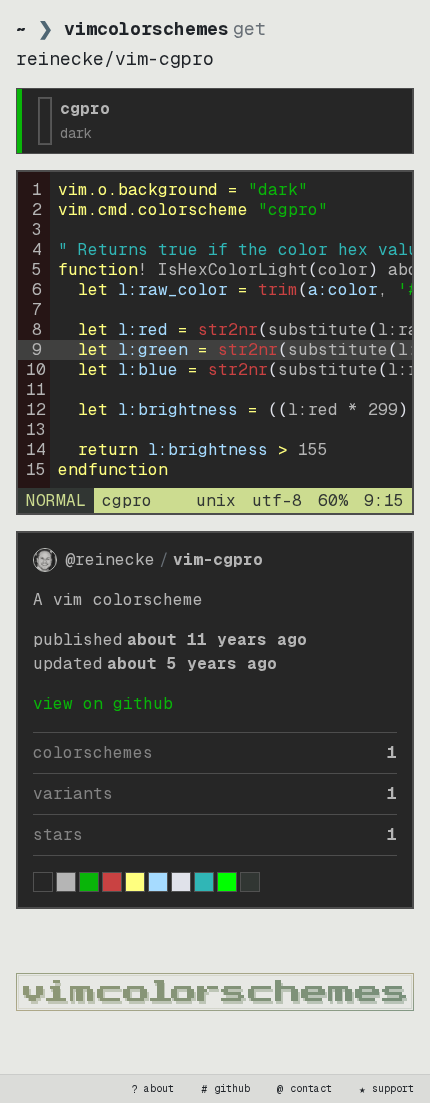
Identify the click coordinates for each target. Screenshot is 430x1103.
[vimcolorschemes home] (215, 992)
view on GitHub (103, 703)
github (226, 1089)
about (153, 1089)
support (387, 1089)
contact (305, 1089)
